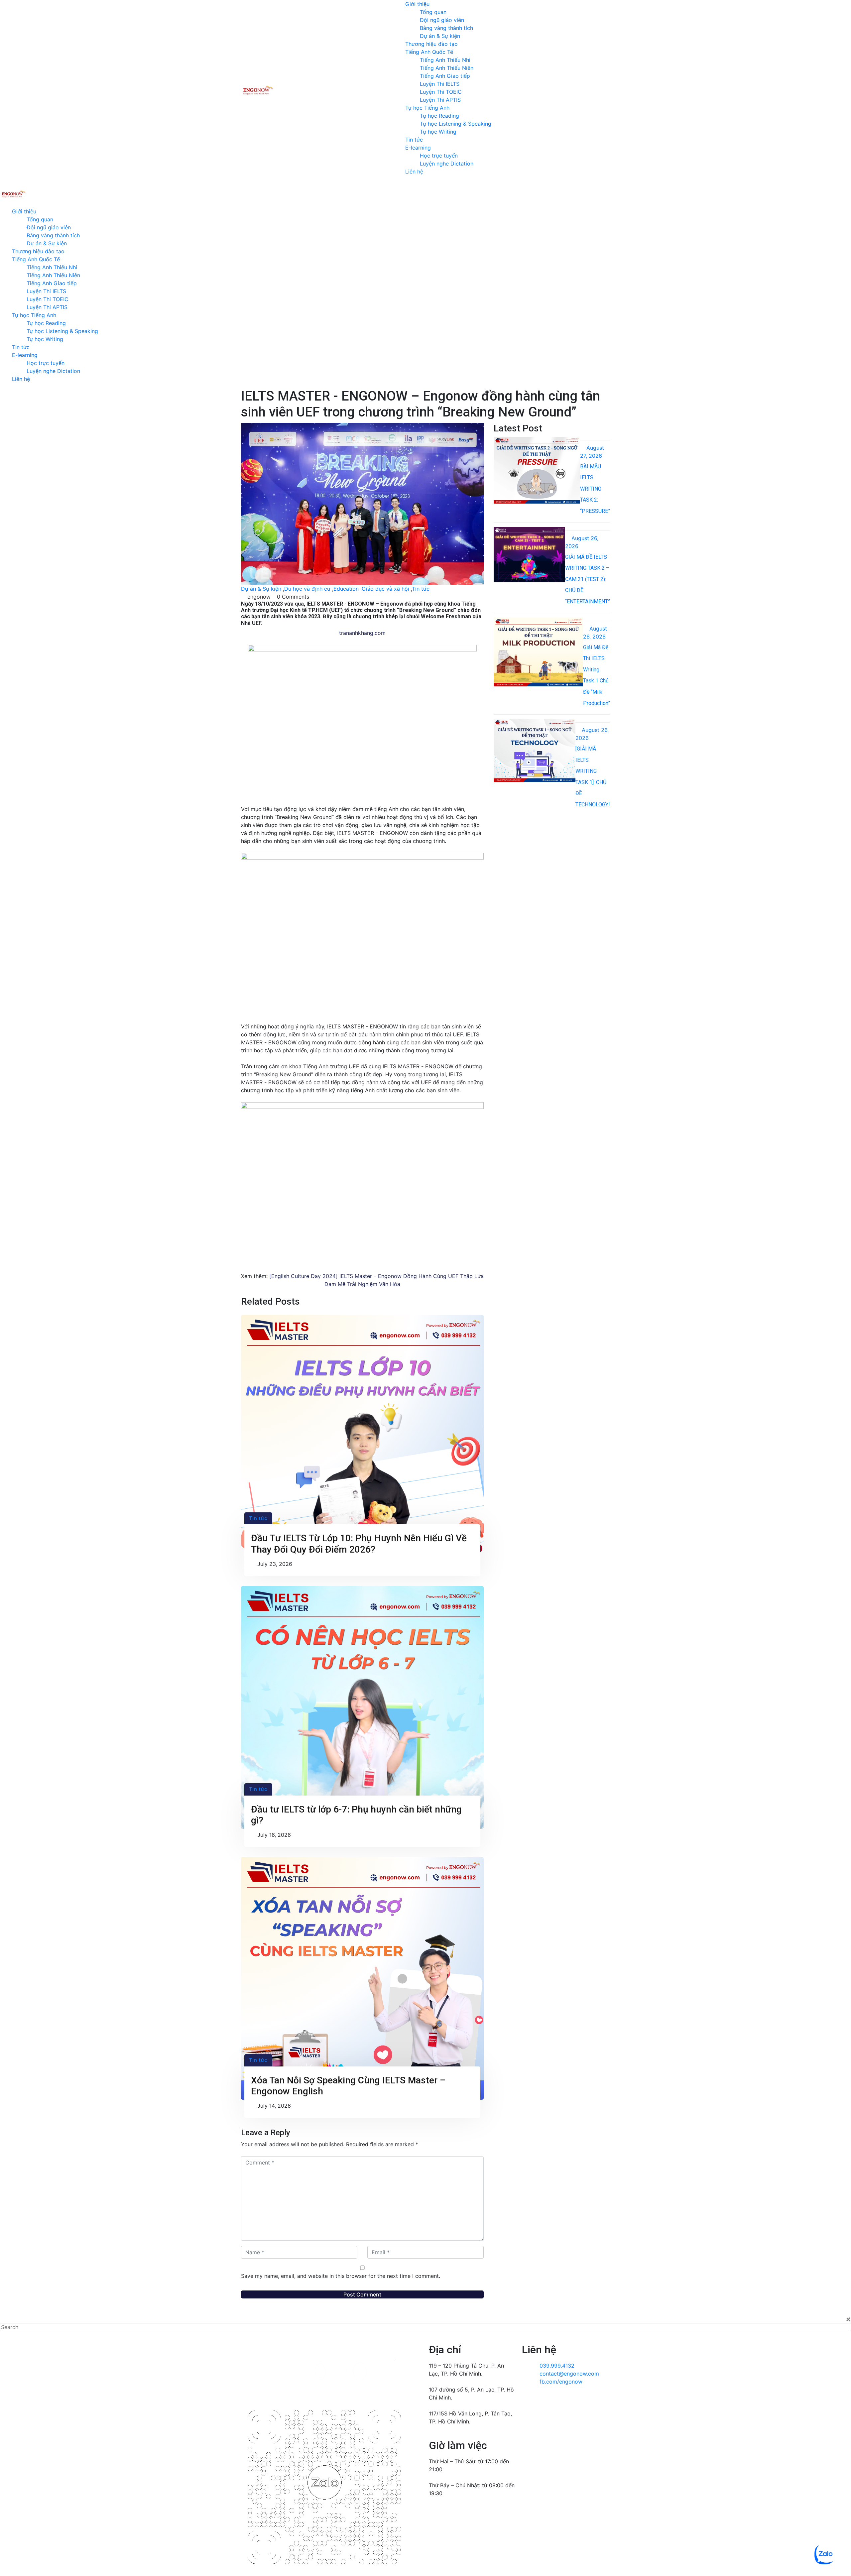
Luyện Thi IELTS (440, 84)
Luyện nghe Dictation (447, 164)
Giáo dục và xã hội (385, 589)
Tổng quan (433, 12)
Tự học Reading (439, 116)
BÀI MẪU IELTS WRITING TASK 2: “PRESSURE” (595, 489)
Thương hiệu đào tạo (431, 44)
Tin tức (414, 140)
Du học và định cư (307, 589)
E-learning (418, 148)
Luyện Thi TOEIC (441, 92)
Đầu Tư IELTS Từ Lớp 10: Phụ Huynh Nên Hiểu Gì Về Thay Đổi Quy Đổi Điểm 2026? (359, 1544)
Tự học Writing (438, 132)
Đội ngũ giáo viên (442, 20)
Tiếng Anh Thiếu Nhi (445, 60)
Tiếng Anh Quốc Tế (429, 52)
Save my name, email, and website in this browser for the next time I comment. (341, 2276)
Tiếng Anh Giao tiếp (445, 76)
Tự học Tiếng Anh (427, 108)
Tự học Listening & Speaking (456, 124)
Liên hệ (414, 172)
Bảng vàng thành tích (446, 28)
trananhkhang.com (362, 633)
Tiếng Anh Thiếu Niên (447, 68)
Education (346, 589)
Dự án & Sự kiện (440, 36)
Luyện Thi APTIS (440, 100)
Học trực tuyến (439, 156)
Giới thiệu (417, 4)
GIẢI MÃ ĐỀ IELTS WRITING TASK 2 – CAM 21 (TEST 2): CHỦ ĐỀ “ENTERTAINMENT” (588, 579)
